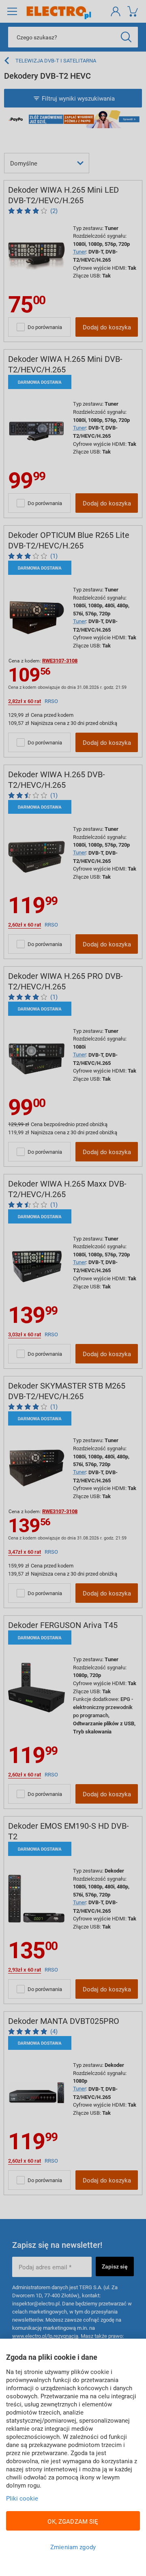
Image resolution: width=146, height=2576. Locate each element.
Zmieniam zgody (73, 2547)
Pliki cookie (22, 2498)
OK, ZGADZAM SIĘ (73, 2521)
